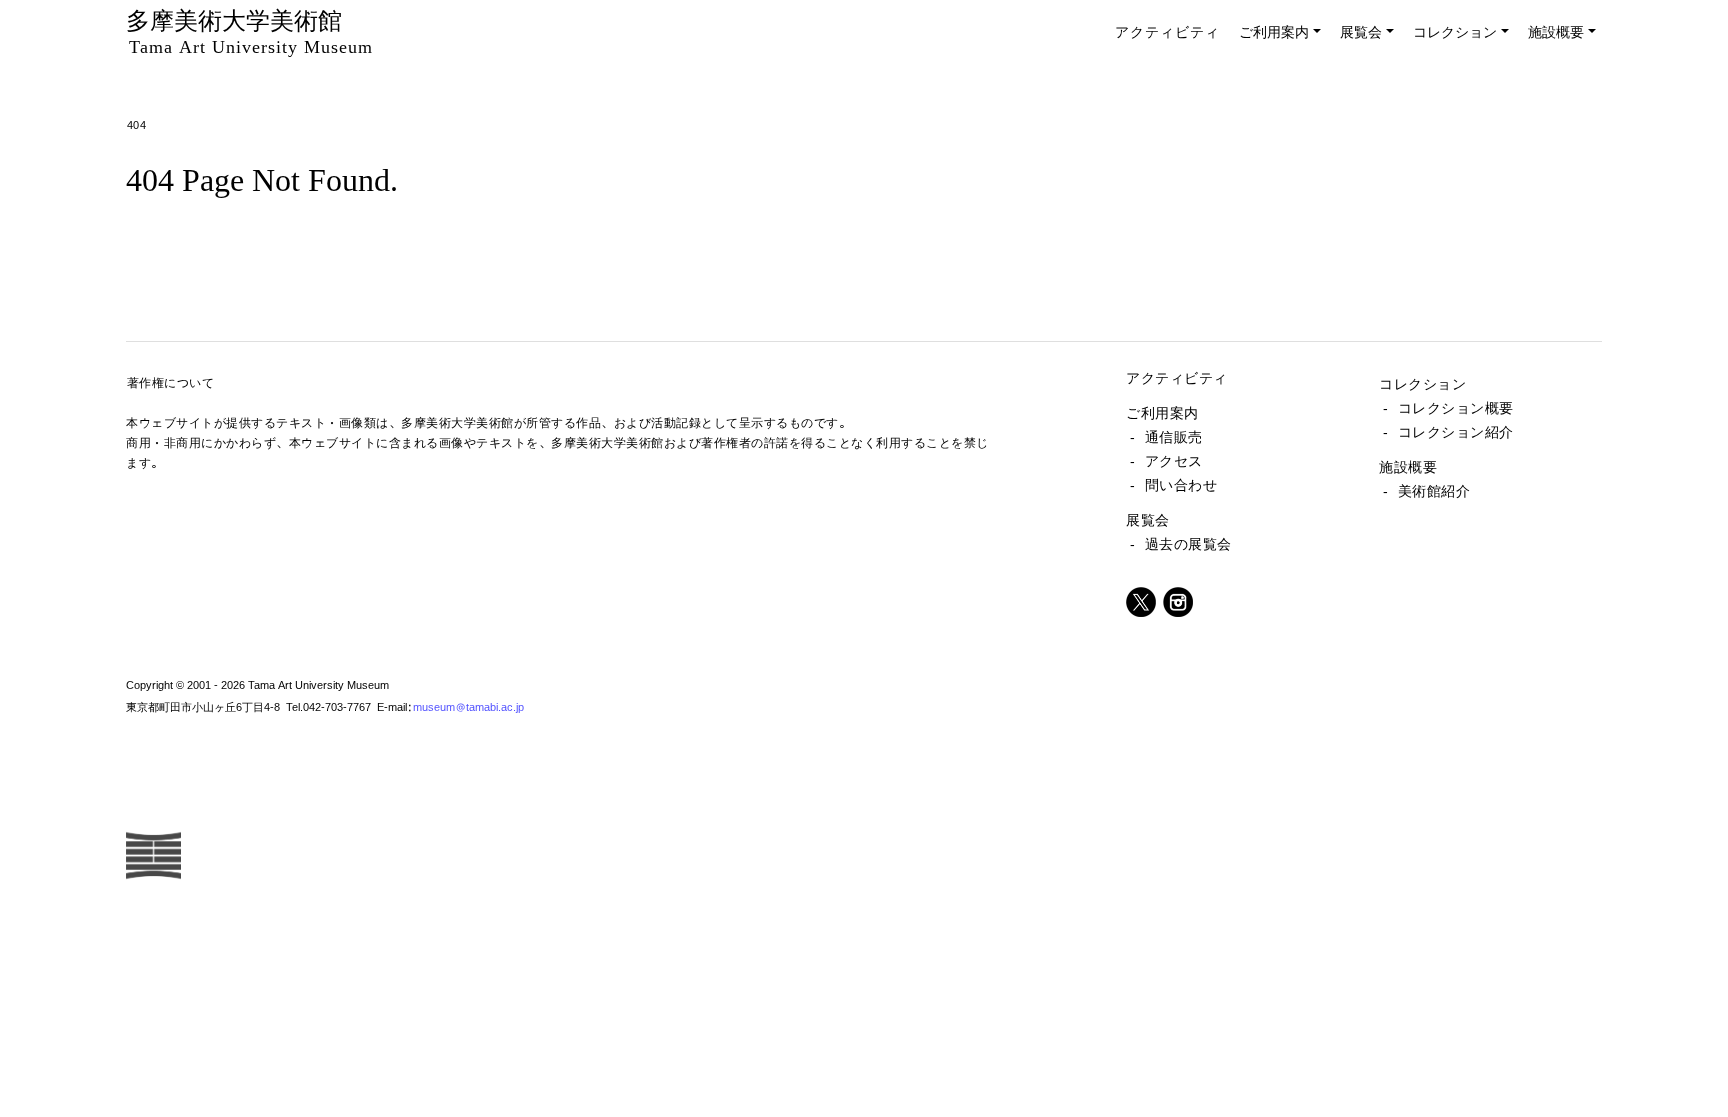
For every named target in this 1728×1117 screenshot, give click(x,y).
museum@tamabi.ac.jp (468, 706)
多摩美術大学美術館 (249, 31)
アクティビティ (1167, 31)
